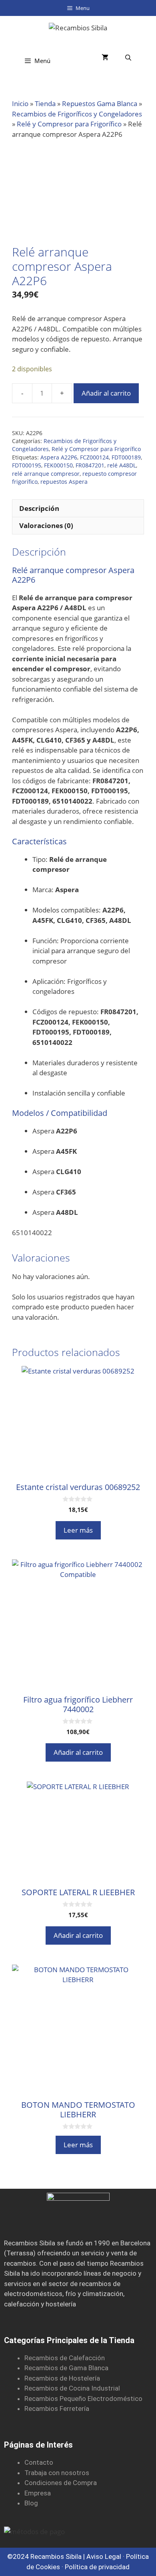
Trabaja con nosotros (57, 2473)
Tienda (45, 103)
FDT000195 (27, 465)
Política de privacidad (97, 2567)
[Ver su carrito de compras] (105, 58)
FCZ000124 (94, 457)
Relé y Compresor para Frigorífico (69, 124)
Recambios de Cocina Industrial (72, 2388)
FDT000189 (126, 457)
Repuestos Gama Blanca (100, 103)
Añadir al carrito (106, 393)
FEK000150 (58, 465)
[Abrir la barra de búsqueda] (128, 58)
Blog (31, 2503)
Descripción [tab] (39, 508)
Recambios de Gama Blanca (66, 2368)
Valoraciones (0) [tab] (46, 525)
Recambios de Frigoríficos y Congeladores (77, 114)
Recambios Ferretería (57, 2408)
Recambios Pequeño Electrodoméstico (83, 2399)
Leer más (78, 1530)
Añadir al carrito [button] (78, 1752)
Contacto (39, 2462)
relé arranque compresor (46, 474)
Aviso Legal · (106, 2556)
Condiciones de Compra (61, 2483)
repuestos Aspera (64, 482)
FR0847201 (90, 465)
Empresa (38, 2493)
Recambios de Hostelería (62, 2378)
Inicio (20, 103)
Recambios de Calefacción (65, 2358)
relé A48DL (122, 465)
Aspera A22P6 (59, 457)
